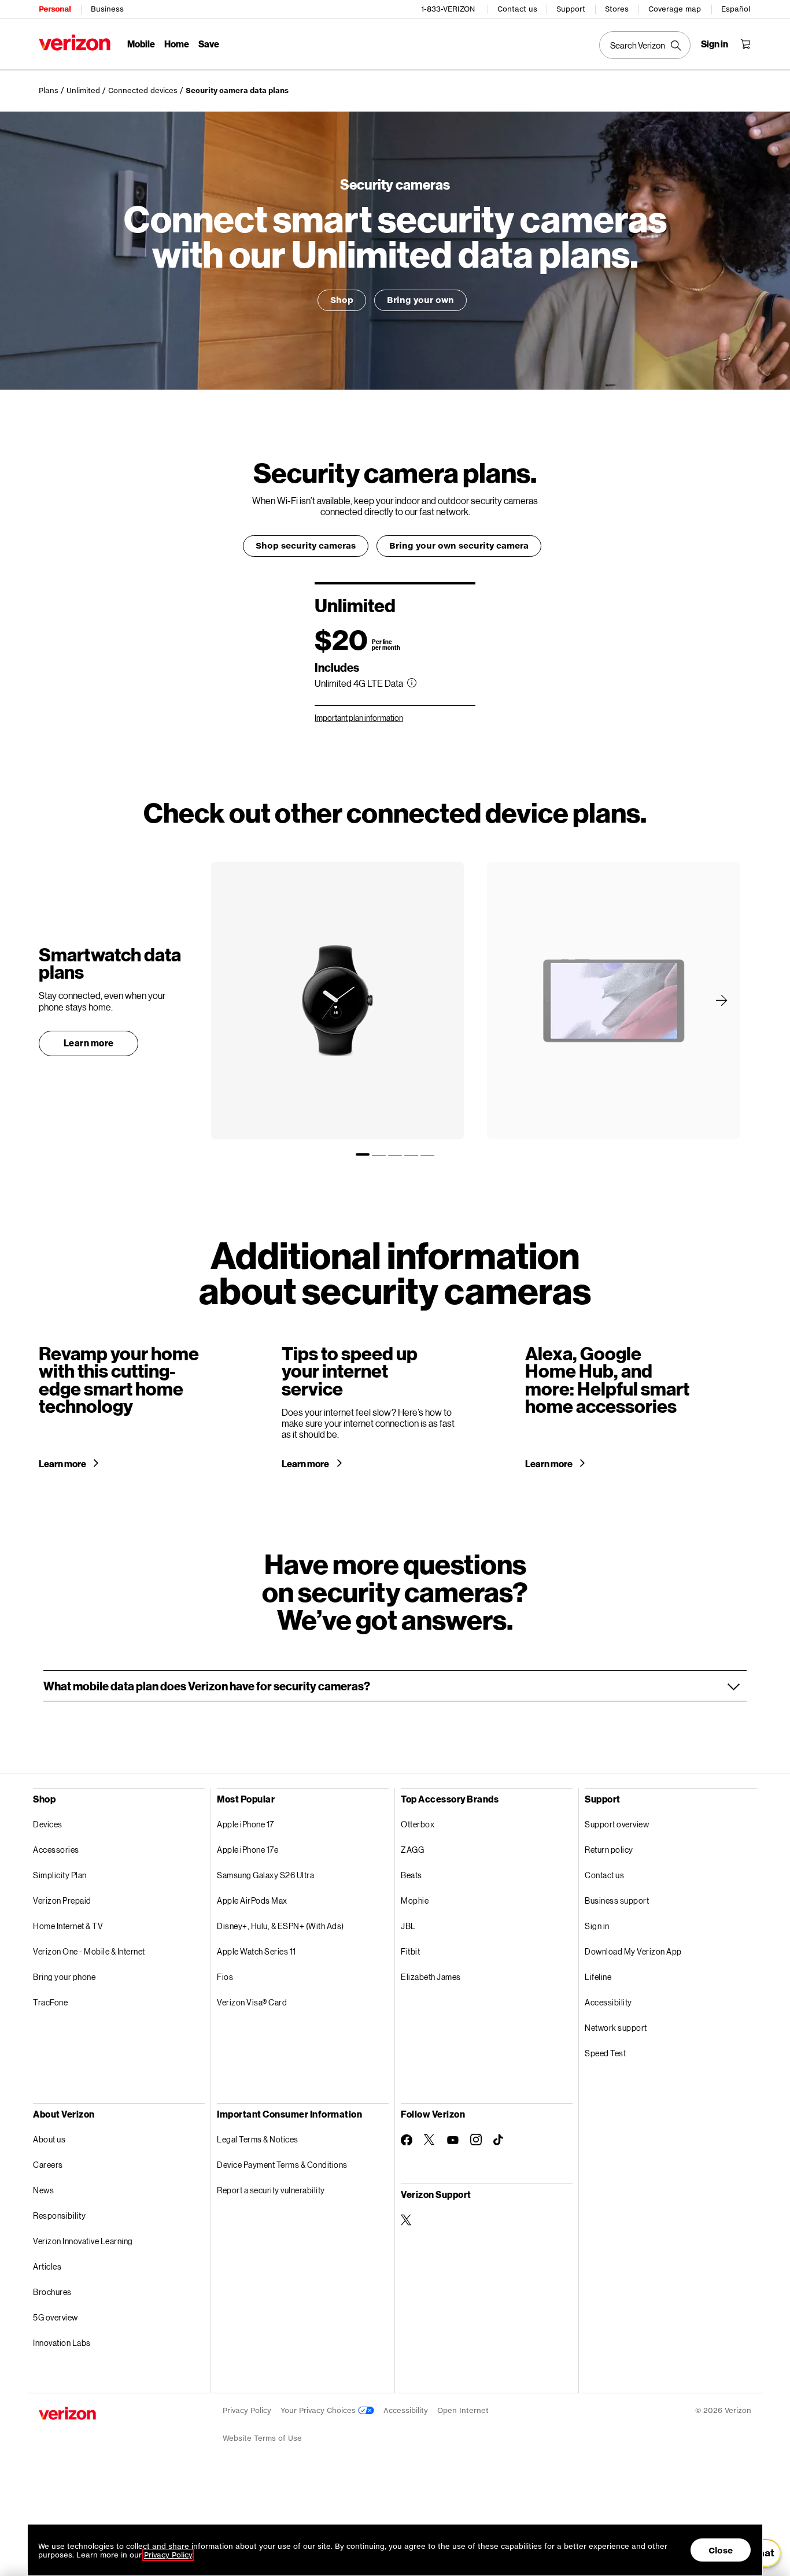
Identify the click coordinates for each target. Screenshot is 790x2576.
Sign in (597, 1926)
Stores (617, 9)
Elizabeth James (431, 1977)
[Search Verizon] (645, 45)
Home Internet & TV (68, 1926)
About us (49, 2139)
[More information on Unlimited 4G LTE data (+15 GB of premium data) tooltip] (412, 683)
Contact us (517, 9)
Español (736, 9)
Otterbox (418, 1824)
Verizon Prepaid (62, 1900)
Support (571, 9)
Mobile (141, 44)
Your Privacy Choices (319, 2410)
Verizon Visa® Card (252, 2002)
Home (177, 44)
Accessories (56, 1850)
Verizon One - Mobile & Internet (89, 1951)
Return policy (609, 1850)
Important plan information (359, 718)
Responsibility (59, 2216)
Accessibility (608, 2002)
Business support (617, 1900)
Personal (55, 9)
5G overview (56, 2317)
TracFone (50, 2002)
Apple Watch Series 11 (256, 1951)
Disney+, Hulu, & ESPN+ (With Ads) (280, 1926)
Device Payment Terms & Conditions (282, 2165)
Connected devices (143, 90)
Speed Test (605, 2053)
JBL (408, 1926)
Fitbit (410, 1951)
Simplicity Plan (60, 1875)
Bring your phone (64, 1977)
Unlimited (83, 90)
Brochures (52, 2292)
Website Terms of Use (262, 2438)
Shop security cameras (306, 545)
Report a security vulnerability (271, 2190)
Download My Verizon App (633, 1951)
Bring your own (420, 300)
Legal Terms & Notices (258, 2139)
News (43, 2190)
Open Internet (463, 2410)
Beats (411, 1875)
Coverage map (675, 9)
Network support (616, 2028)
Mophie (415, 1900)
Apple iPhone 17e (248, 1850)
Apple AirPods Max (252, 1900)
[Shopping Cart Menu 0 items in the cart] (745, 44)
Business (107, 9)
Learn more (89, 1043)
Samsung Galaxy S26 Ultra (265, 1875)
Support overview (617, 1824)
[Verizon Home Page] (75, 42)
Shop (342, 300)
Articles (47, 2266)
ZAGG (412, 1850)
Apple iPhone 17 (246, 1824)
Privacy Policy (247, 2410)
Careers (48, 2165)
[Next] (722, 1000)
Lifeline (598, 1977)
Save (209, 44)
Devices (48, 1824)
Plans (49, 90)
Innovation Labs (62, 2343)
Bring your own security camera (459, 545)
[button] (395, 1686)
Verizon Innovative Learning (83, 2241)
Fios (225, 1977)
